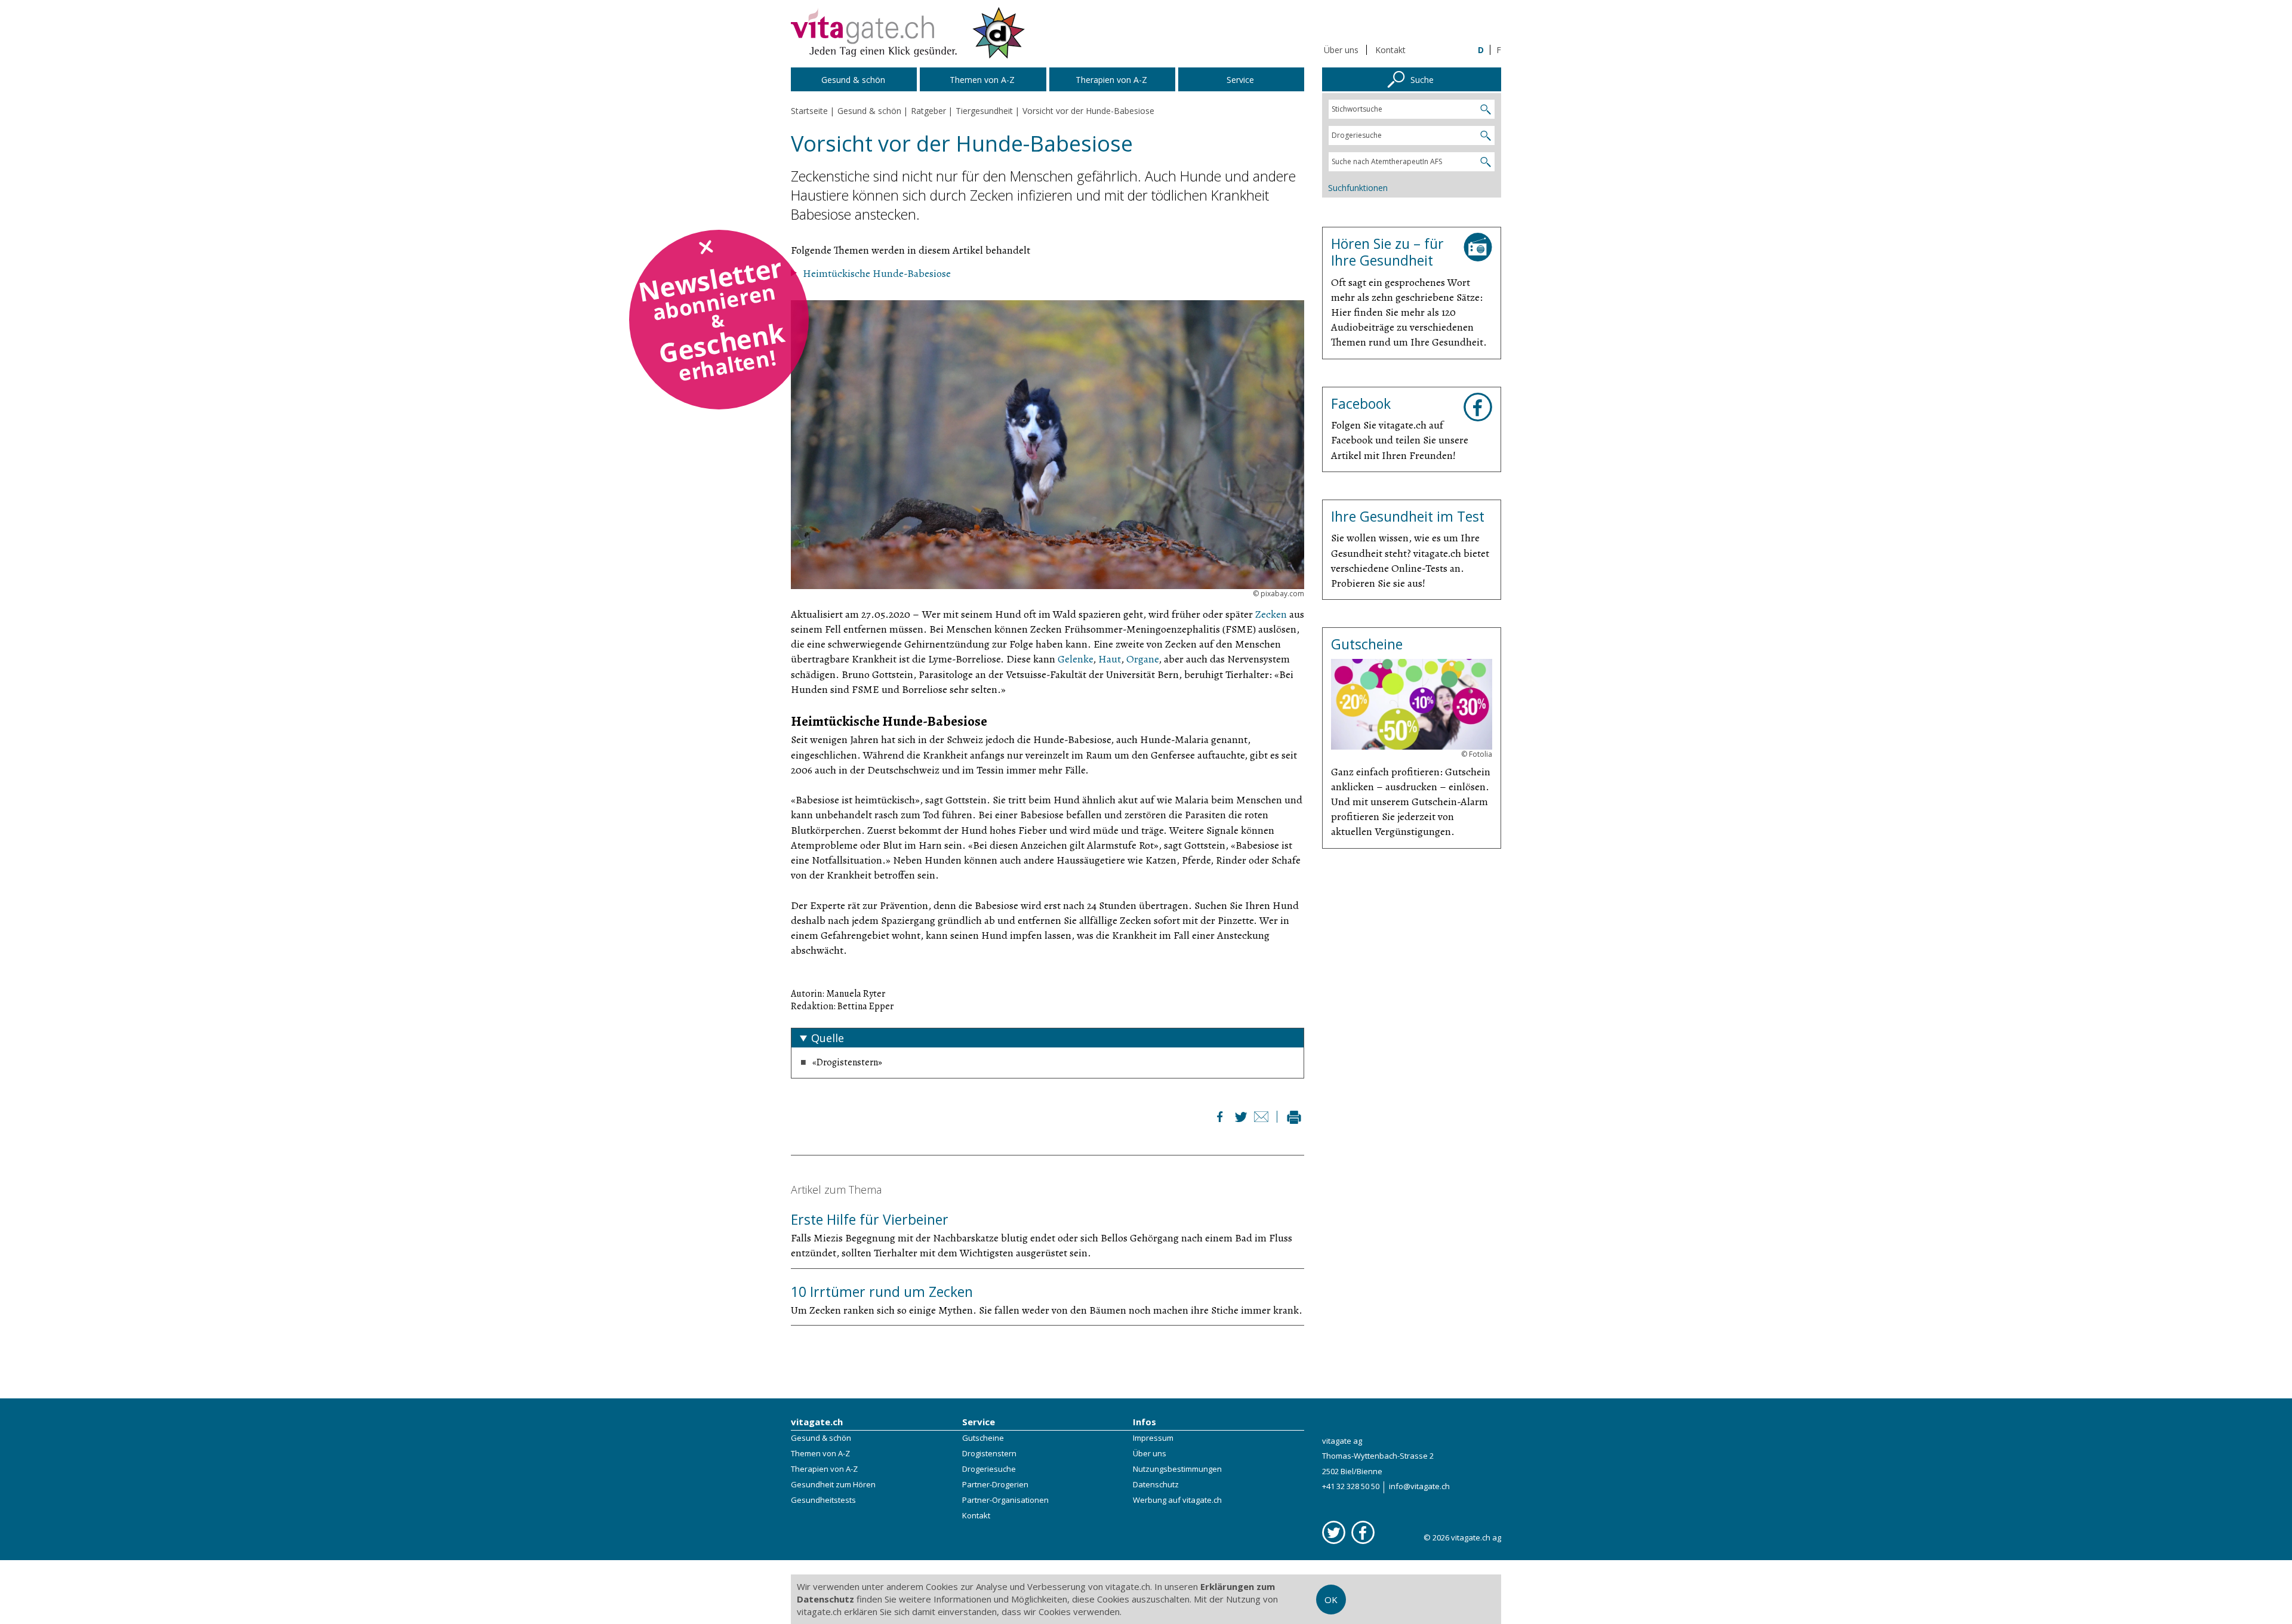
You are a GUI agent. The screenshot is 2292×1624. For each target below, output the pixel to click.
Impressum (1153, 1438)
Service (979, 1422)
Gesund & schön (821, 1438)
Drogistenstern (989, 1453)
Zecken (1271, 614)
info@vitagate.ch (1419, 1486)
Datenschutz (1156, 1484)
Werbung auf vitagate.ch (1177, 1500)
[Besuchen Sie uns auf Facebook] (1363, 1532)
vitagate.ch (817, 1422)
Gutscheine (983, 1438)
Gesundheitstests (823, 1500)
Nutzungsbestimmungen (1177, 1469)
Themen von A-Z (820, 1453)
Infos (1145, 1422)
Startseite (809, 111)
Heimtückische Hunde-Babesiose (877, 273)
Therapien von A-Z (824, 1469)
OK (1331, 1600)
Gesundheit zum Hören (833, 1484)
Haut (1110, 659)
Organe (1142, 659)
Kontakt (1390, 50)
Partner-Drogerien (995, 1484)
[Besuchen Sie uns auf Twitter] (1334, 1532)
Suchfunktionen (1358, 188)
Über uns (1341, 50)
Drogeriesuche (989, 1469)
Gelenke (1075, 659)
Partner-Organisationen (1005, 1500)
